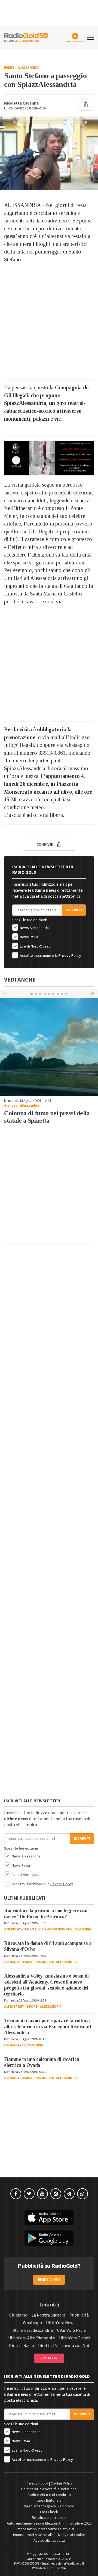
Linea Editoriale (49, 2501)
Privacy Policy (70, 956)
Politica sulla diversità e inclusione (49, 2489)
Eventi (10, 68)
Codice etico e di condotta (49, 2495)
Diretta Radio (22, 2346)
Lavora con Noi (75, 2346)
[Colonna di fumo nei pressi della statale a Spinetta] (49, 1047)
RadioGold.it (63, 2554)
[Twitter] (29, 2194)
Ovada (27, 1962)
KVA (63, 2568)
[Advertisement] (49, 324)
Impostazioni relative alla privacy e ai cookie (49, 2535)
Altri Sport (14, 2007)
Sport (32, 2007)
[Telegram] (69, 2194)
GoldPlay (12, 1929)
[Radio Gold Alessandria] (26, 37)
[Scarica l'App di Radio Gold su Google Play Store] (49, 2238)
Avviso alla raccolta (49, 2541)
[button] (93, 994)
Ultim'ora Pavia (71, 2330)
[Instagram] (56, 2194)
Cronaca (11, 1106)
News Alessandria (34, 928)
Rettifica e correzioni (49, 2518)
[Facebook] (16, 2194)
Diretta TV (48, 2346)
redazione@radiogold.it (68, 2564)
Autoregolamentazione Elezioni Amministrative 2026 (49, 2523)
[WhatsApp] (82, 2194)
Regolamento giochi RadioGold (49, 2506)
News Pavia (29, 937)
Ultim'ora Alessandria (33, 2330)
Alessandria (29, 68)
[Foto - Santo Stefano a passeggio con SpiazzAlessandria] (49, 153)
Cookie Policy (62, 2483)
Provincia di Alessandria (70, 1929)
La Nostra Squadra (48, 2315)
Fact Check (49, 2512)
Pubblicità (79, 2315)
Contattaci (49, 2358)
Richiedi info (49, 2280)
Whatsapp (32, 2323)
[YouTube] (42, 2194)
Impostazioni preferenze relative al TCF (49, 2529)
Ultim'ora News (61, 2323)
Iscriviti (74, 910)
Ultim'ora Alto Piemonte (32, 2338)
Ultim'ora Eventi (75, 2338)
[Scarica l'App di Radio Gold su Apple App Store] (49, 2218)
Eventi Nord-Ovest (34, 946)
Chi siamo (18, 2315)
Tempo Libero (34, 1929)
